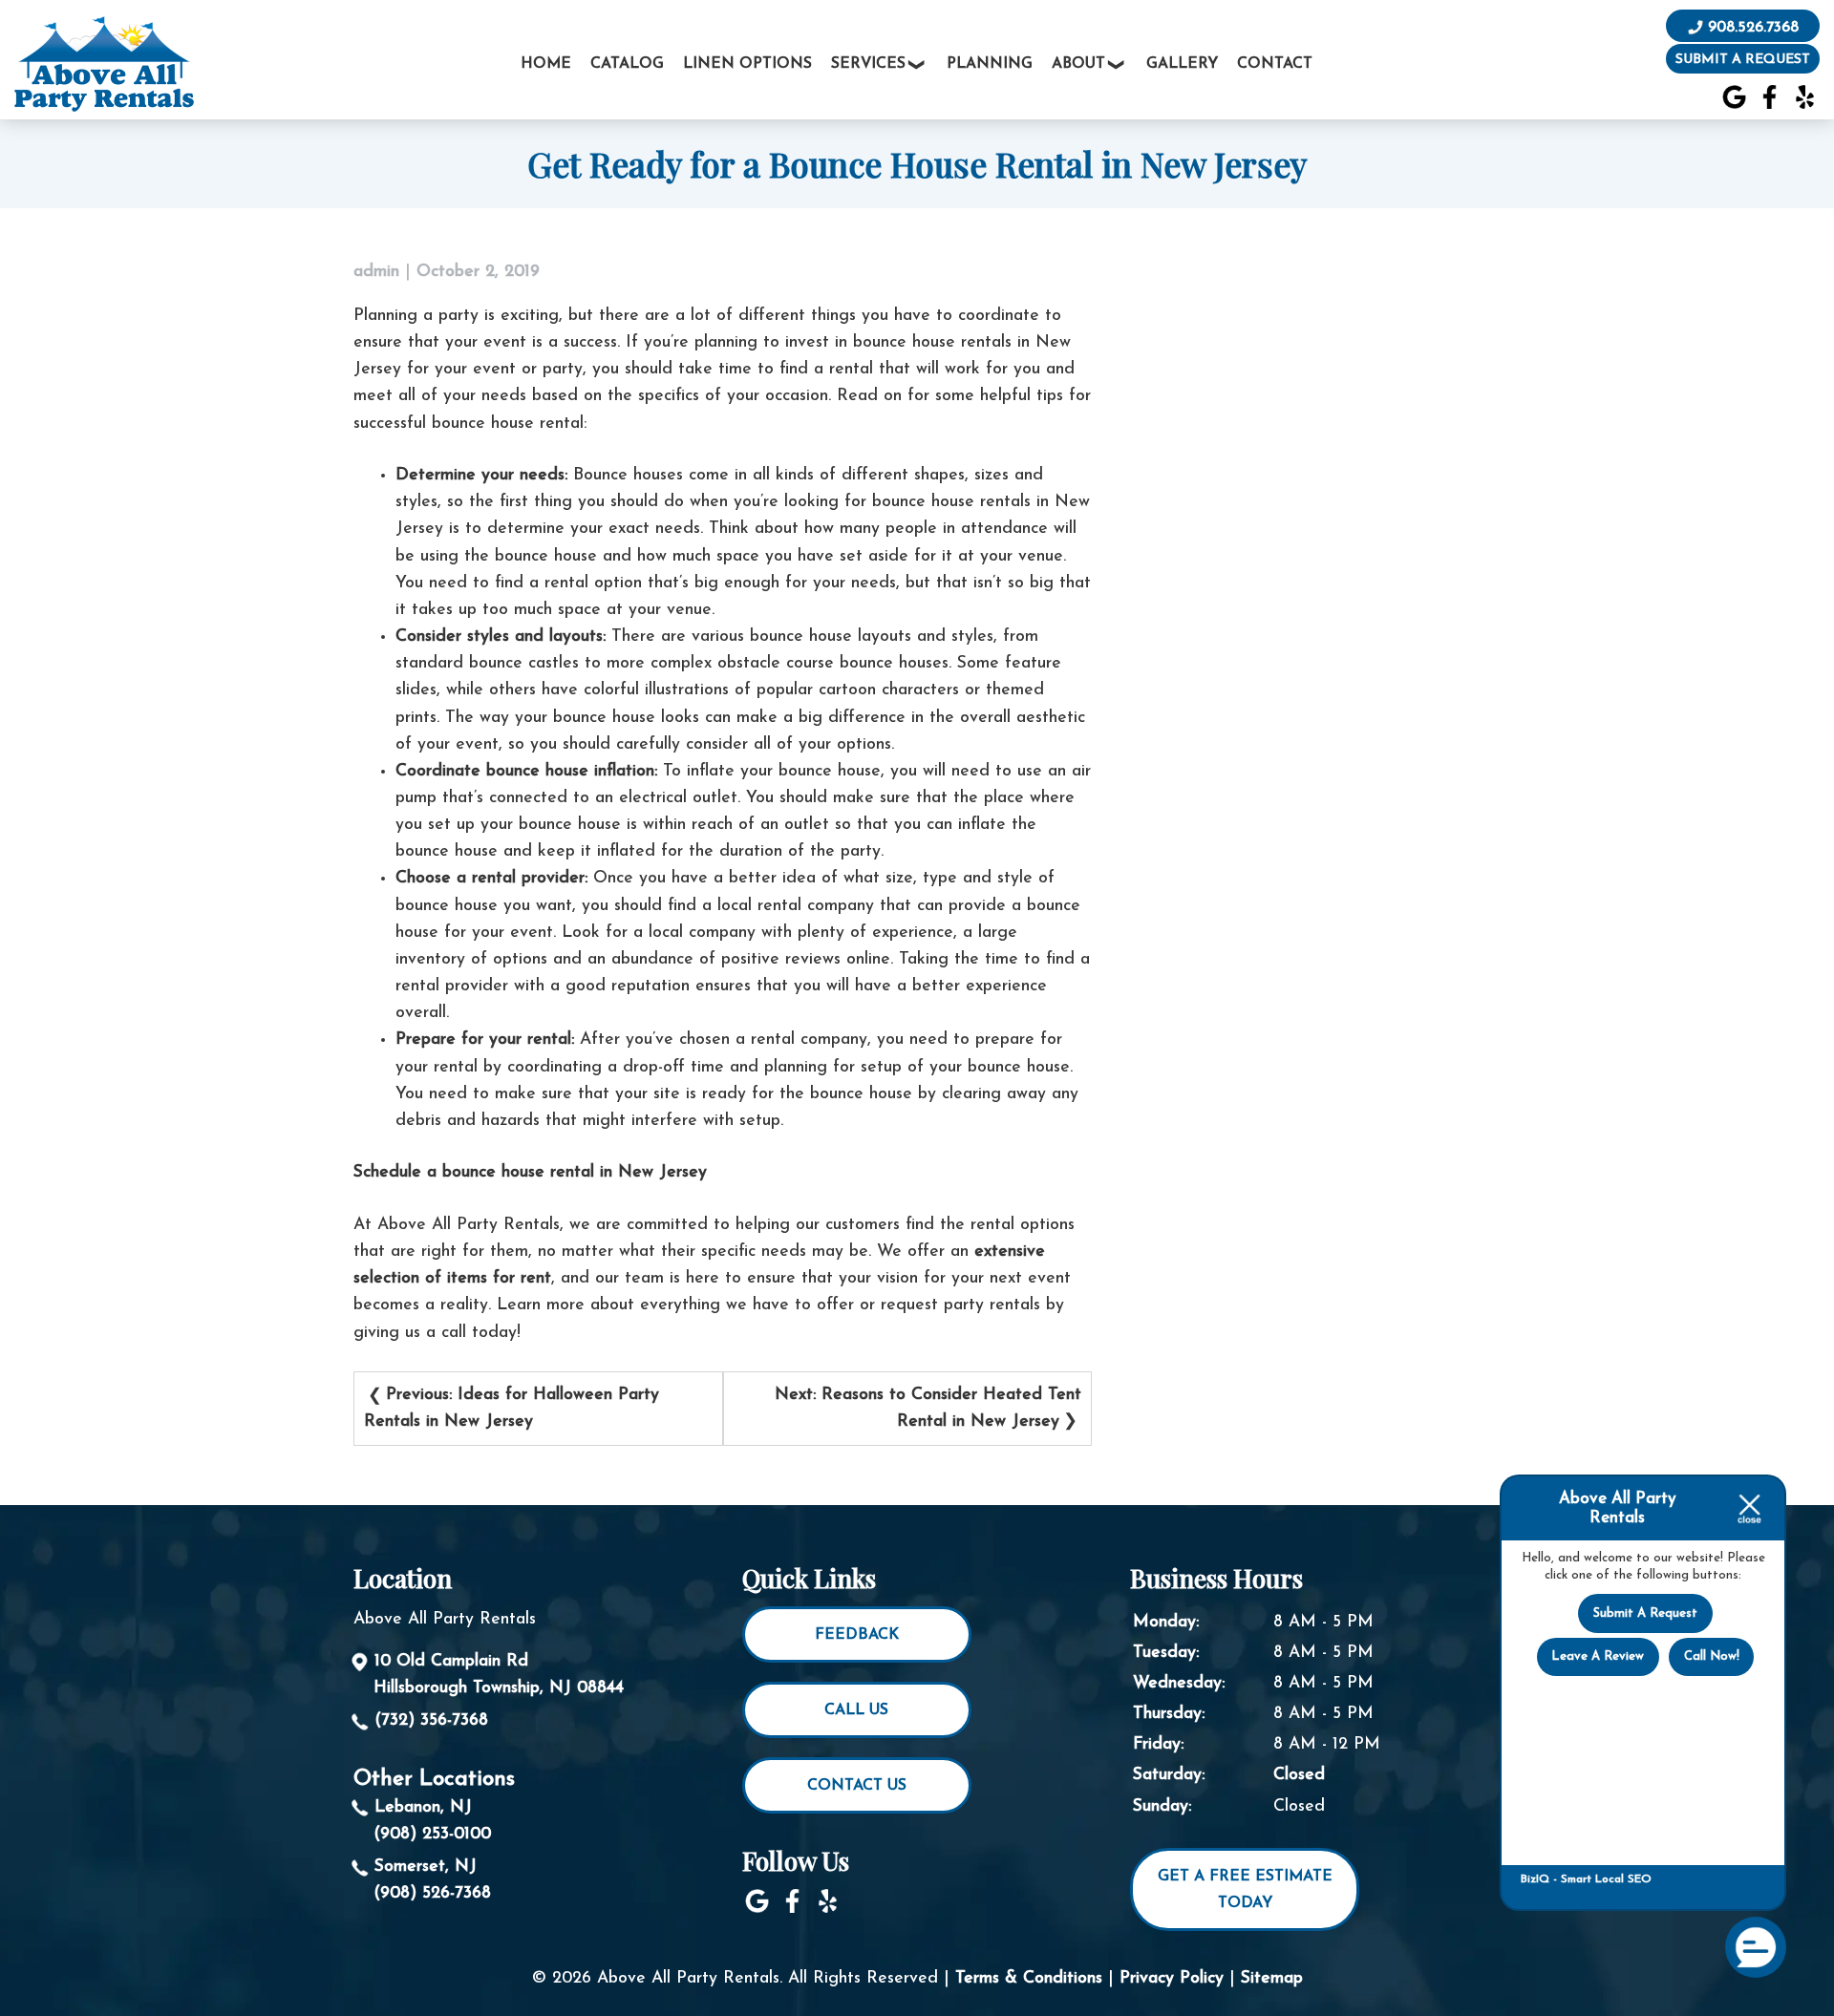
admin (376, 272)
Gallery (1182, 64)
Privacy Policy (1172, 1978)
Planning (990, 64)
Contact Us (857, 1786)
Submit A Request (1645, 1613)
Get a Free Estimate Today (1245, 1890)
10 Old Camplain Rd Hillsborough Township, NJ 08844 (499, 1675)
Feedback (857, 1635)
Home (546, 64)
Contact (1275, 64)
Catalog (627, 64)
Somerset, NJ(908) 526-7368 (432, 1880)
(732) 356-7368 (431, 1720)
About (1078, 64)
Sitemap (1272, 1978)
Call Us (856, 1710)
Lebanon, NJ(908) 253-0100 (432, 1821)
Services (868, 64)
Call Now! (1712, 1656)
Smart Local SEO (1606, 1879)
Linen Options (747, 64)
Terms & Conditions (1029, 1978)
